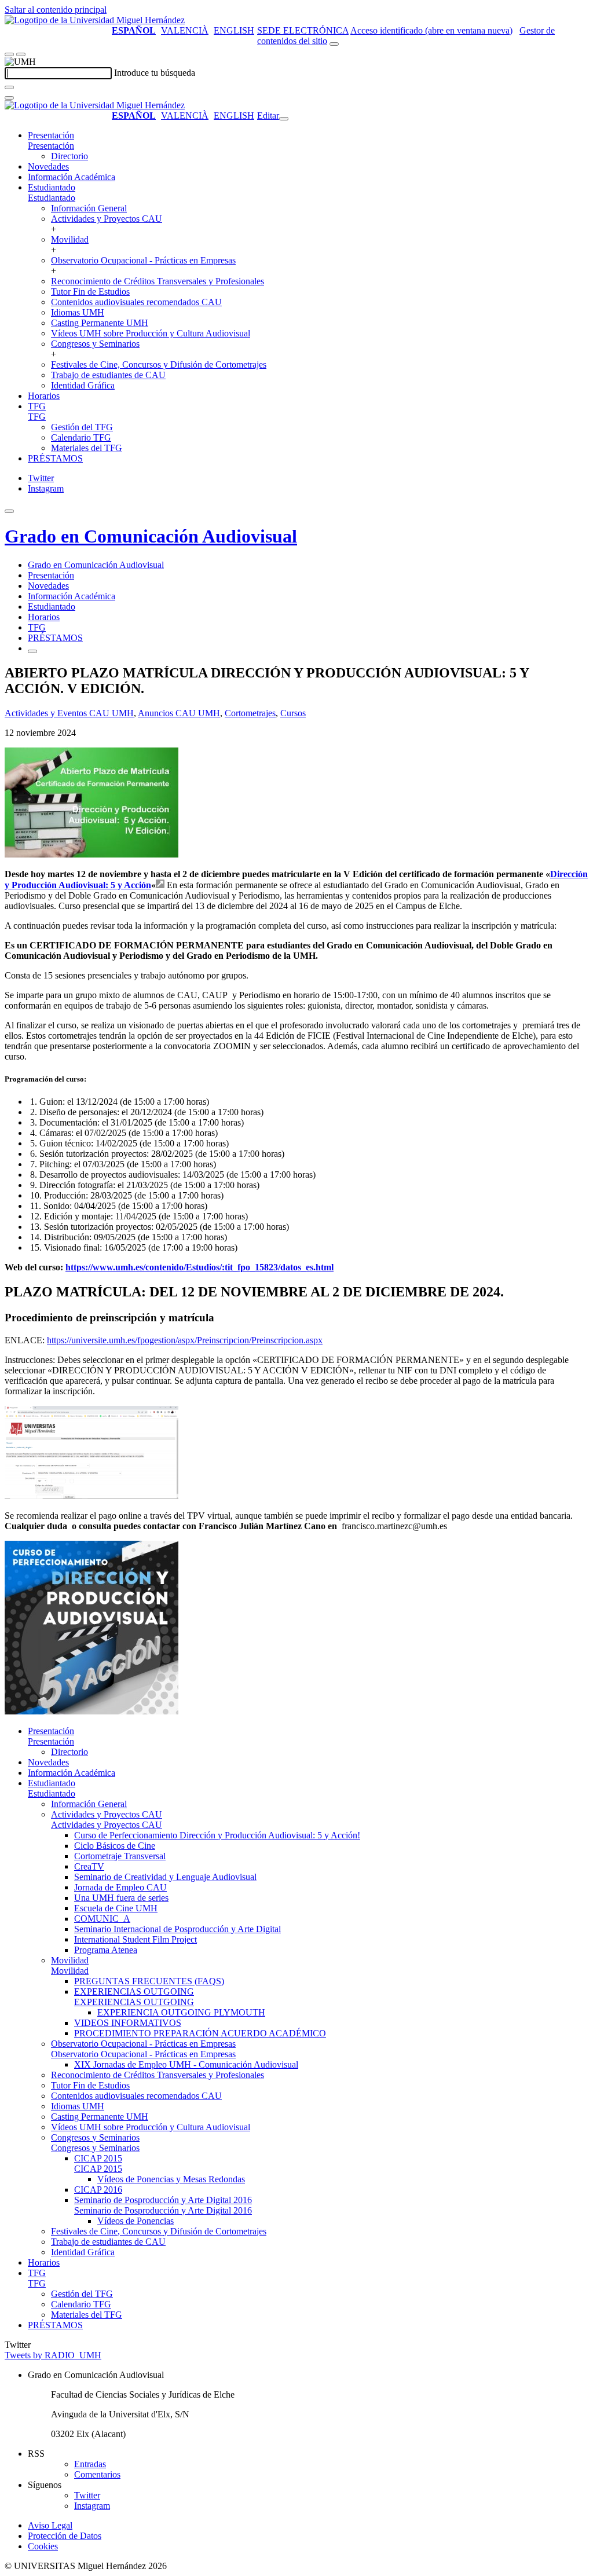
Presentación (51, 135)
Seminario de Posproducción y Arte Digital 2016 (163, 2200)
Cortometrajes (250, 713)
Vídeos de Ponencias (136, 2221)
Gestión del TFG (82, 427)
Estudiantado (52, 187)
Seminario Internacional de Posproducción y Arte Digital (177, 1929)
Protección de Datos (65, 2536)
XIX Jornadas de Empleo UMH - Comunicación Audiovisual (186, 2064)
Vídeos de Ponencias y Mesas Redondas (171, 2179)
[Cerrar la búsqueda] (9, 98)
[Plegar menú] (284, 119)
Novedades (48, 166)
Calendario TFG (81, 437)
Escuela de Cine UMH (116, 1908)
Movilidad (70, 239)
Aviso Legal (50, 2525)
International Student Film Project (136, 1939)
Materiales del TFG (87, 448)
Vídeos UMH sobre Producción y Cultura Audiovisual (151, 333)
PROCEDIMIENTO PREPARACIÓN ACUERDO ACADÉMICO (200, 2033)
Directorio (69, 156)
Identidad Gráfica (83, 385)
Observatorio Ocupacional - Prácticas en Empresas (143, 260)
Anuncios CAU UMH (179, 713)
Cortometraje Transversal (120, 1856)
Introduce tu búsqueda (155, 73)
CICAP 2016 (98, 2190)
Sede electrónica (303, 30)
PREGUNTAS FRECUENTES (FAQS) (149, 1981)
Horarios (44, 396)
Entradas (90, 2464)
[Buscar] (9, 87)
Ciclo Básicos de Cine (115, 1846)
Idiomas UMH (78, 312)
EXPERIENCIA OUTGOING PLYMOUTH (181, 2012)
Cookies (43, 2546)
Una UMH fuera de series (121, 1898)
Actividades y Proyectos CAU (107, 219)
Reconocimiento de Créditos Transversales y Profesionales (158, 281)
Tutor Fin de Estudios (90, 292)
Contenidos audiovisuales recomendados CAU (136, 302)
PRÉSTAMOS (55, 458)
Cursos (293, 713)
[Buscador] (334, 44)
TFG (37, 406)
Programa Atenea (106, 1950)
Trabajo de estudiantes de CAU (108, 375)
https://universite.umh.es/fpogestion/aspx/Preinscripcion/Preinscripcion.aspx (185, 1340)
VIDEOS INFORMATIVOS (128, 2023)
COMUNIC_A (102, 1919)
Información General (89, 208)
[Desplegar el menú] (21, 54)
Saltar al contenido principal (56, 10)
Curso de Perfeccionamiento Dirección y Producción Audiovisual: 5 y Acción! (217, 1835)
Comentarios (97, 2474)
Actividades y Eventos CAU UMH (69, 713)
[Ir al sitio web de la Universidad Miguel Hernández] (95, 20)
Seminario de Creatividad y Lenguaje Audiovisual (165, 1877)
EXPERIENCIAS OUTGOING (134, 1991)
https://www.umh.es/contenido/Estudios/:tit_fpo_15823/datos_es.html (200, 1267)
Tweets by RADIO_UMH (53, 2355)
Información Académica (72, 177)
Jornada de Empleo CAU (120, 1887)
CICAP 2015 (98, 2158)
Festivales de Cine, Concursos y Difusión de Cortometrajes (159, 364)
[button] (51, 146)
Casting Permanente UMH (100, 323)
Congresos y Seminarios (95, 344)
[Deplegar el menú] (32, 651)
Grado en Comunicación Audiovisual (151, 536)
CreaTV (89, 1866)
